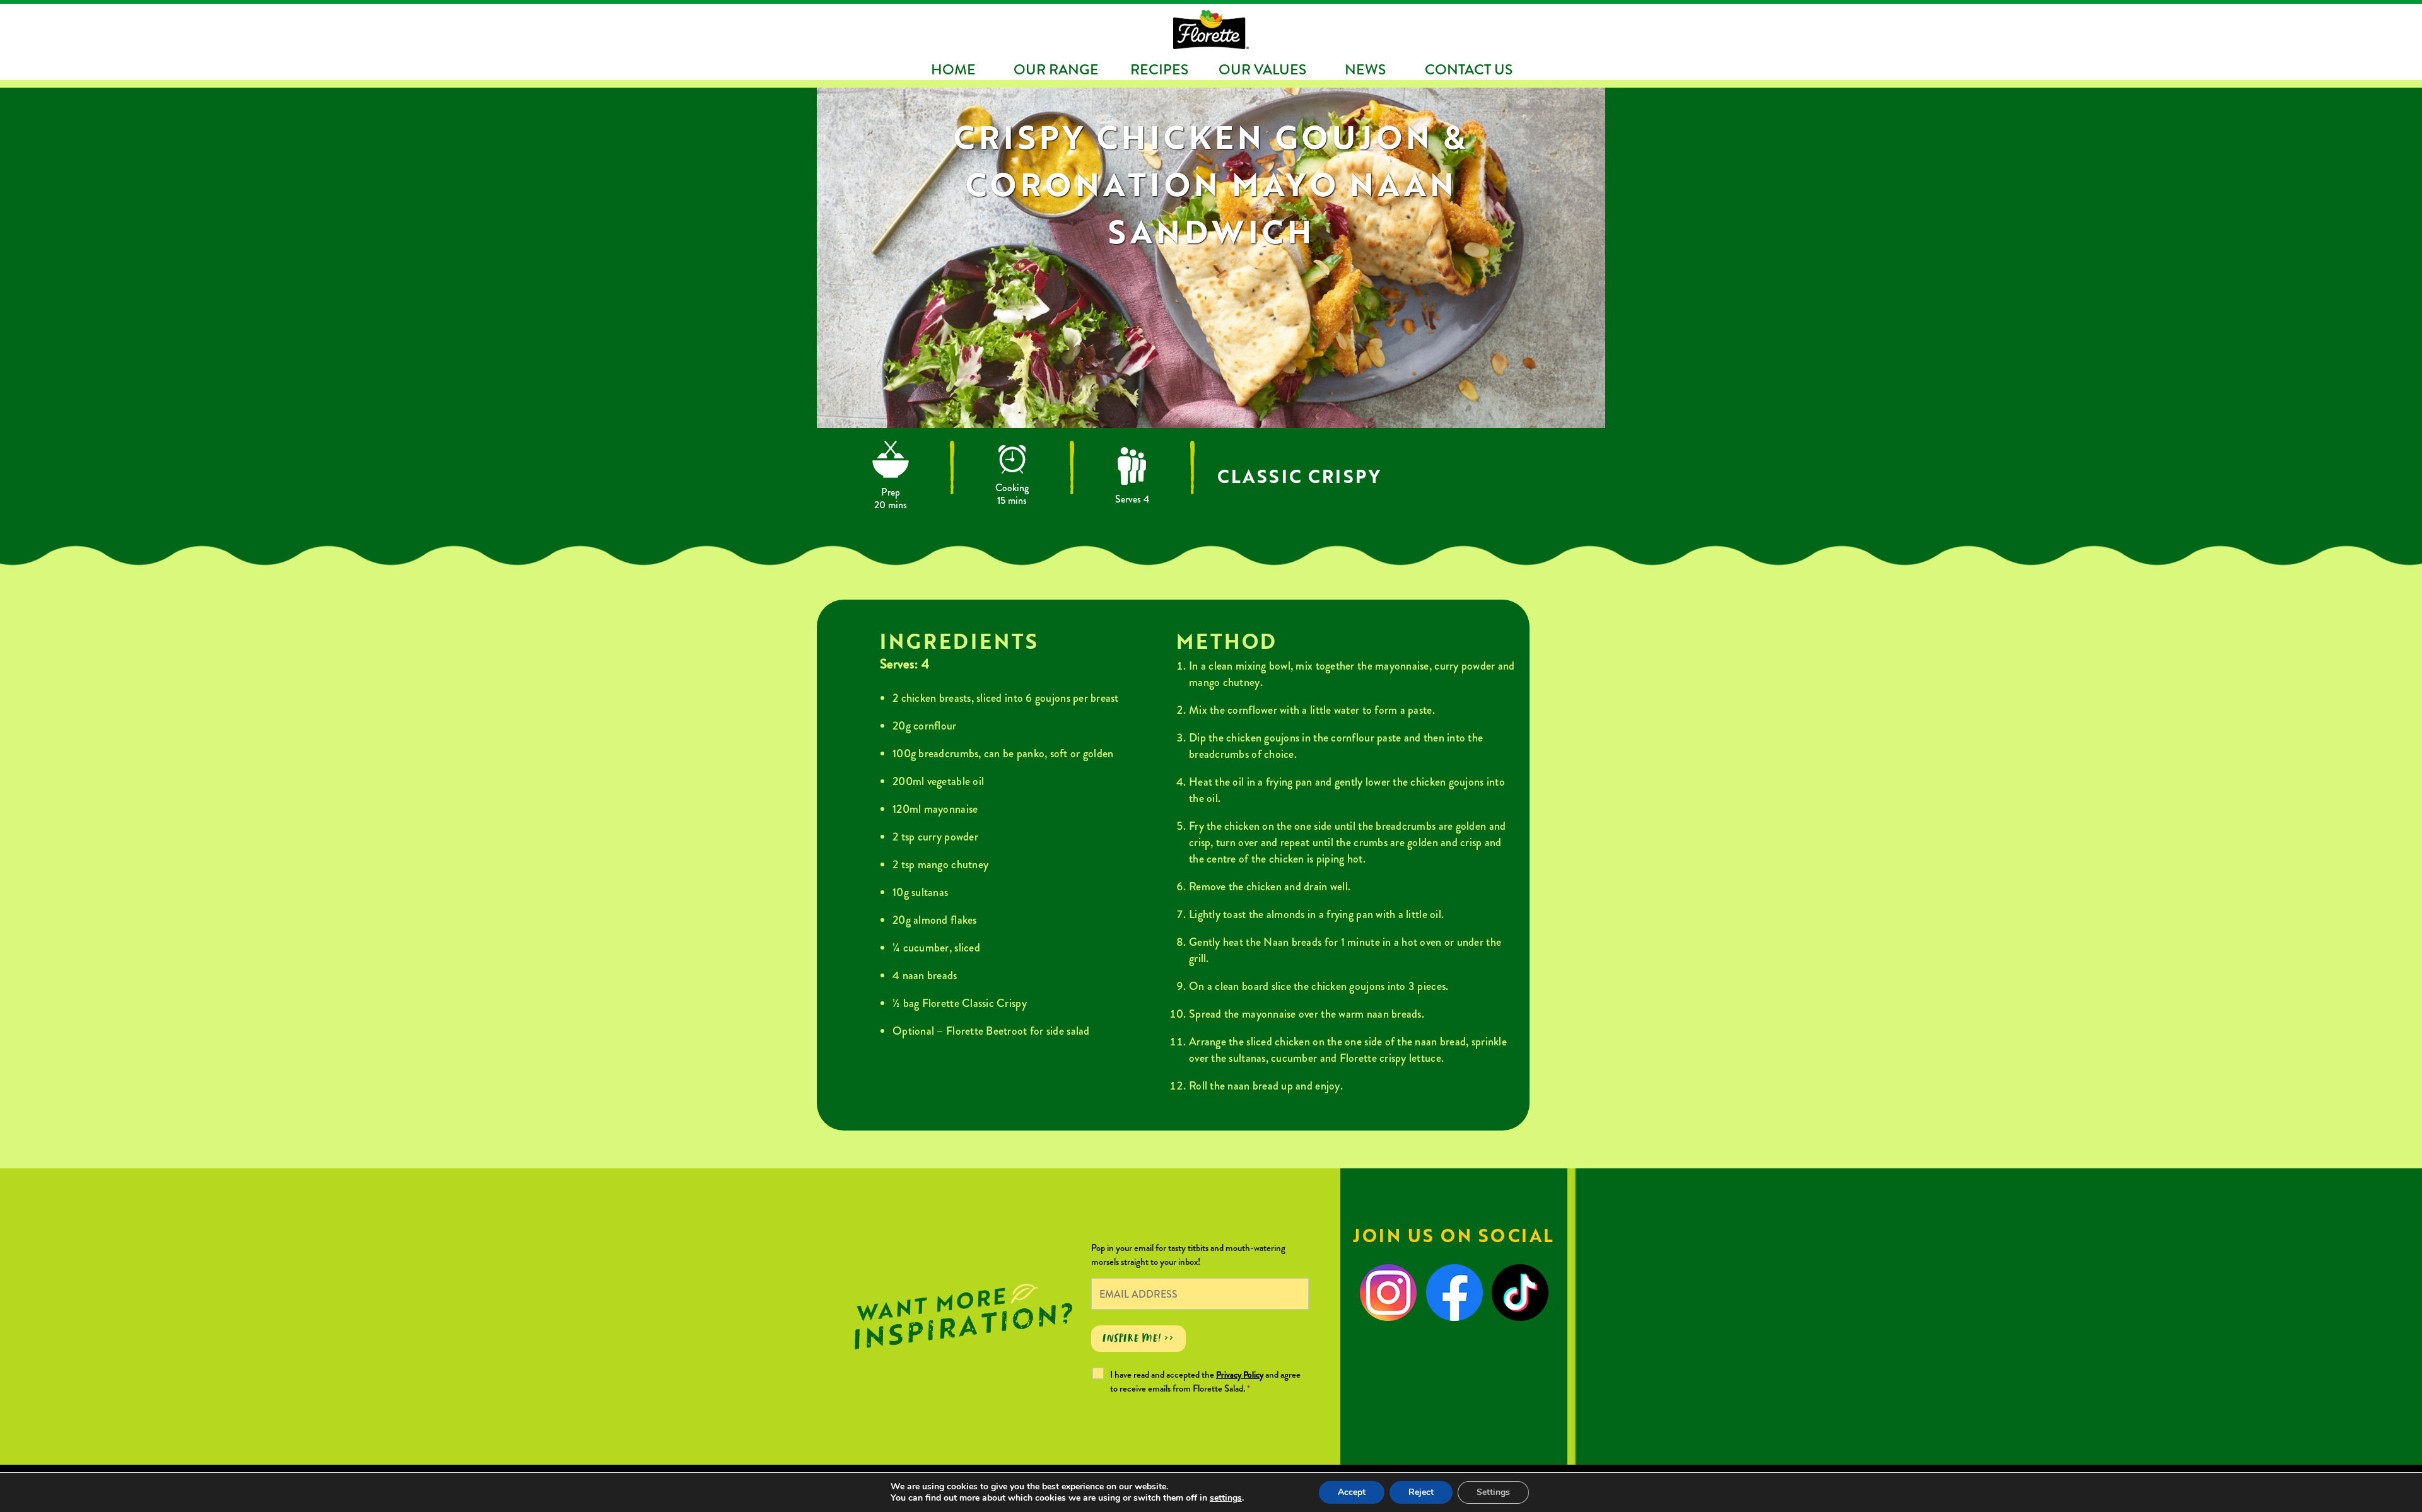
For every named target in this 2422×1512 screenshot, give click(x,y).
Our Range (1056, 69)
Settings (1493, 1492)
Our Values (1262, 69)
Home (953, 69)
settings (1226, 1498)
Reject (1421, 1492)
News (1365, 69)
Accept (1352, 1492)
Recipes (1159, 69)
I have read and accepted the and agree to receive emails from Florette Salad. (1205, 1381)
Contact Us (1469, 69)
